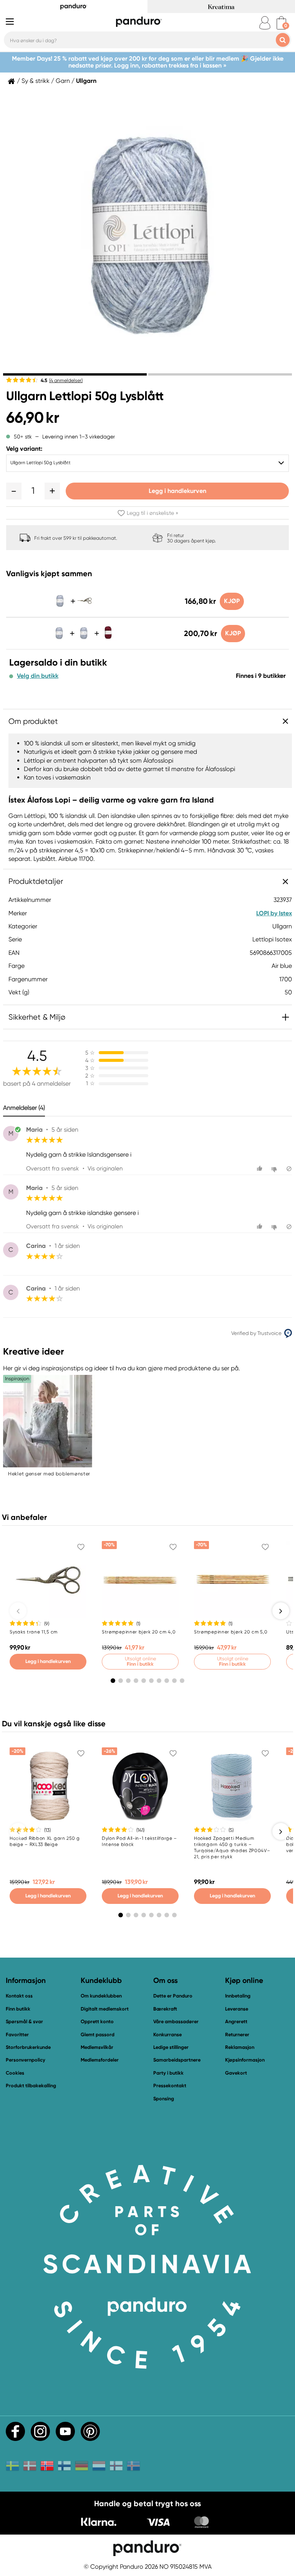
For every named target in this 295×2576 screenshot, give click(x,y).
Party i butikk (168, 2073)
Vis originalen (105, 1169)
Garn (63, 81)
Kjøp (232, 601)
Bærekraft (165, 2009)
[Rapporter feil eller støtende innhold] (289, 1169)
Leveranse (237, 2009)
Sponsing (164, 2099)
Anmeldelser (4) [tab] (24, 1108)
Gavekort (236, 2073)
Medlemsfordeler (100, 2060)
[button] (14, 491)
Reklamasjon (240, 2047)
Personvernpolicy (26, 2060)
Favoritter (17, 2035)
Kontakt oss (19, 1996)
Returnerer (237, 2035)
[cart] (281, 23)
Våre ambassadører (176, 2021)
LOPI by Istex (274, 913)
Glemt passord (98, 2035)
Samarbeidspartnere (177, 2060)
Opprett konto (97, 2021)
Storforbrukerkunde (28, 2047)
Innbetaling (238, 1996)
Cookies (15, 2073)
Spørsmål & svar (24, 2021)
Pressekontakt (170, 2086)
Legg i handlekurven (177, 491)
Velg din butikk (38, 676)
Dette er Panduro (173, 1996)
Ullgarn (86, 81)
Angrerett (236, 2021)
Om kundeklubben (101, 1996)
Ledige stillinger (171, 2047)
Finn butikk (18, 2009)
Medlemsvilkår (97, 2047)
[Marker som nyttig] (261, 1169)
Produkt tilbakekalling (31, 2086)
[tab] (75, 374)
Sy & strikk (36, 81)
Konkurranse (167, 2035)
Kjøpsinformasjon (245, 2060)
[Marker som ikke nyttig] (275, 1169)
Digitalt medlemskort (105, 2009)
